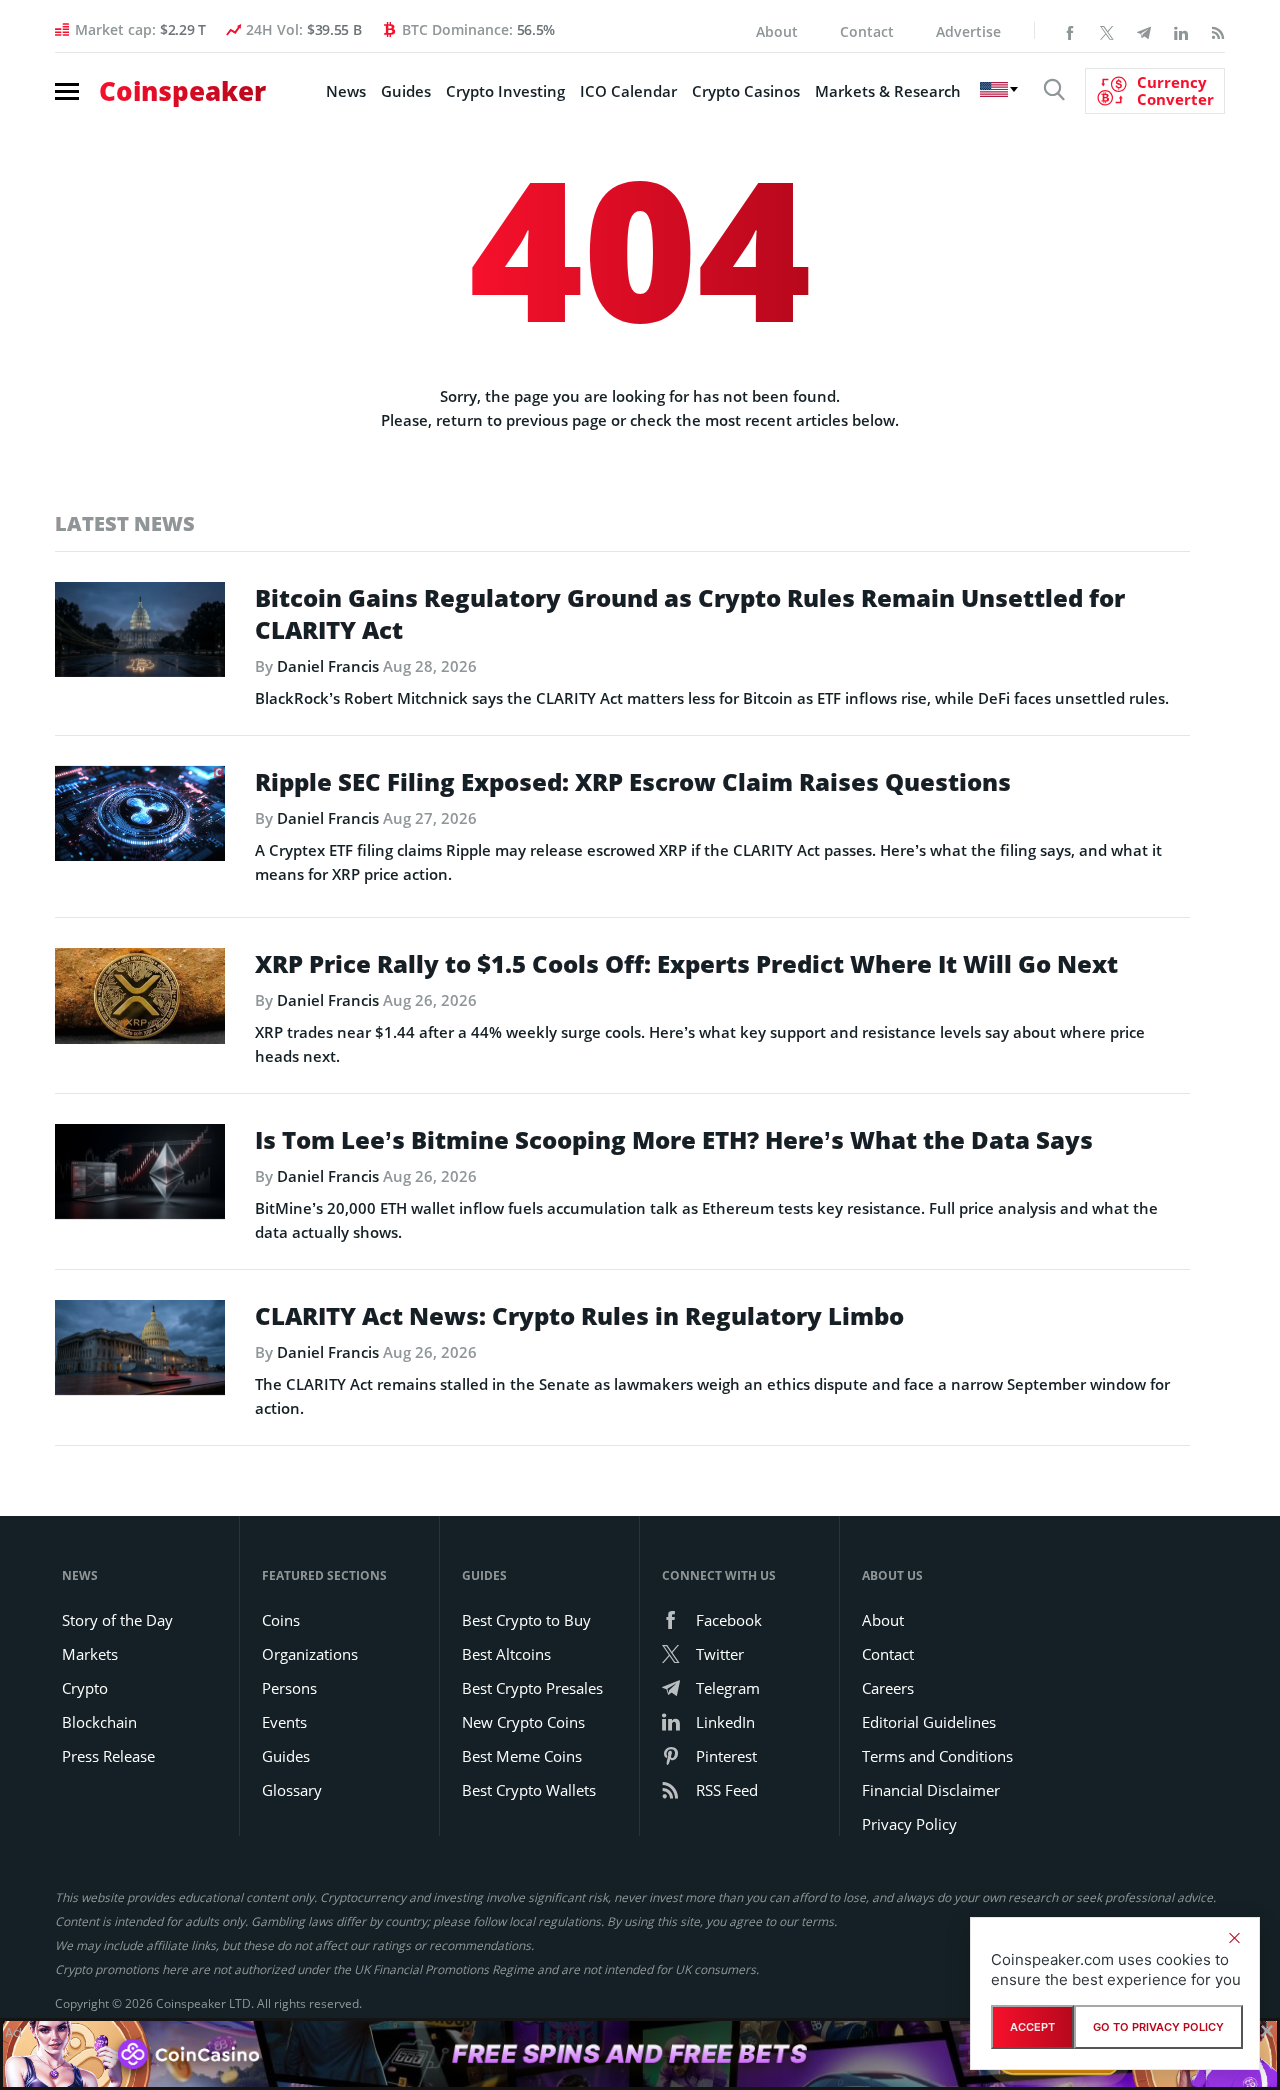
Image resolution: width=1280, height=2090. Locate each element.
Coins (281, 1620)
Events (284, 1722)
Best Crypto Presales (532, 1688)
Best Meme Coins (522, 1756)
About (777, 31)
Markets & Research (888, 91)
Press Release (108, 1756)
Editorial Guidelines (929, 1722)
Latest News (125, 523)
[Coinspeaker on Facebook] (1070, 31)
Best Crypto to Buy (526, 1620)
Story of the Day (117, 1620)
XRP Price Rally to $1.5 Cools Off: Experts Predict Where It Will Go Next (686, 964)
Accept (1032, 2027)
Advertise (968, 31)
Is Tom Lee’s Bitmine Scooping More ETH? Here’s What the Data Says (674, 1140)
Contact (867, 31)
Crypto (85, 1688)
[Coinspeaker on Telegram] (1144, 31)
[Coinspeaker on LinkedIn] (1181, 31)
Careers (888, 1688)
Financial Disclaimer (931, 1790)
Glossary (292, 1790)
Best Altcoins (506, 1654)
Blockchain (99, 1722)
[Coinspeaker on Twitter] (1107, 31)
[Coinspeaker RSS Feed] (1218, 31)
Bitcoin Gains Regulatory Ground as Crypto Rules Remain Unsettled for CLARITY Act (690, 614)
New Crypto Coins (523, 1722)
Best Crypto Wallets (529, 1790)
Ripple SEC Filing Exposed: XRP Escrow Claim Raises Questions (633, 782)
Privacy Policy (909, 1824)
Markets (90, 1654)
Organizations (310, 1654)
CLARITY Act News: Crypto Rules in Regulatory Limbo (579, 1316)
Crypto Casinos (746, 91)
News (346, 91)
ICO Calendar (628, 91)
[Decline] (1234, 1938)
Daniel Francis (328, 666)
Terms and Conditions (937, 1756)
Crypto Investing (505, 91)
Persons (289, 1688)
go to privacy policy (1158, 2027)
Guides (406, 91)
